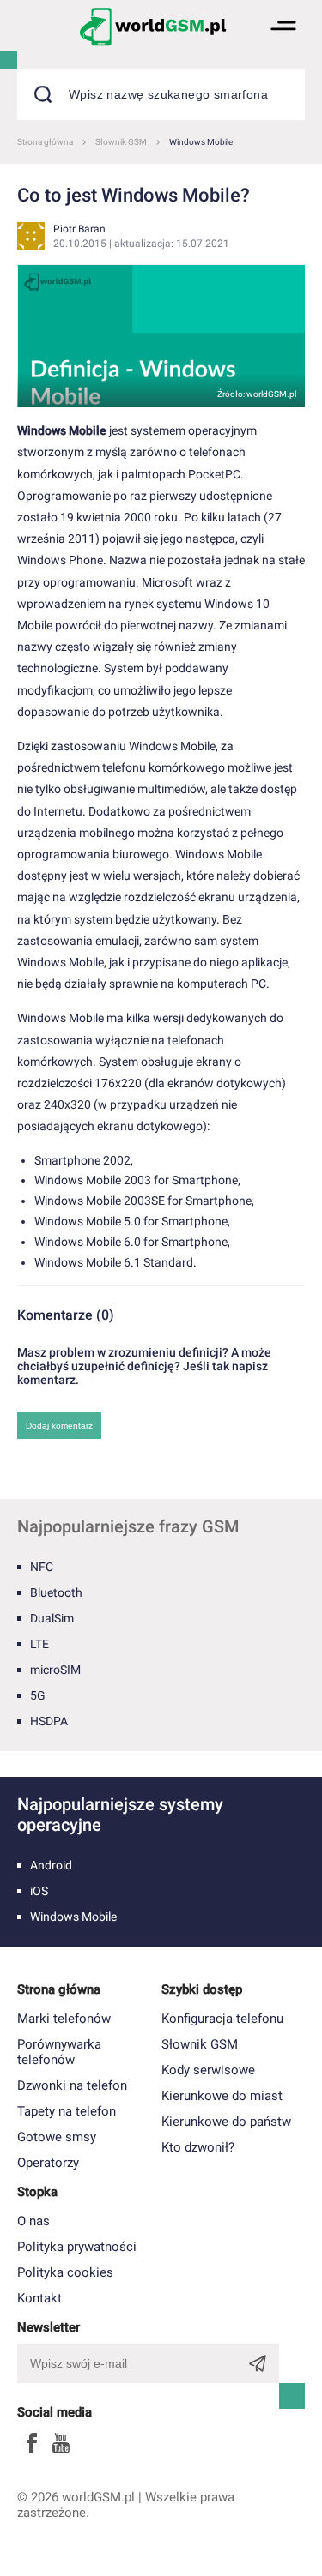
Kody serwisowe (208, 2070)
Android (51, 1865)
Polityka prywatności (77, 2247)
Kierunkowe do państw (226, 2122)
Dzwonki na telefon (72, 2085)
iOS (39, 1891)
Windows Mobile (73, 1917)
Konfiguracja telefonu (222, 2019)
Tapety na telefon (67, 2111)
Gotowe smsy (57, 2137)
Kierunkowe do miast (222, 2096)
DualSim (52, 1618)
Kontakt (39, 2298)
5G (38, 1695)
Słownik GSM (200, 2044)
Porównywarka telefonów (59, 2052)
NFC (42, 1567)
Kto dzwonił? (198, 2147)
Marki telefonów (64, 2019)
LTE (39, 1644)
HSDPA (49, 1721)
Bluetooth (56, 1592)
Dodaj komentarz (59, 1426)
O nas (33, 2221)
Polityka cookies (65, 2272)
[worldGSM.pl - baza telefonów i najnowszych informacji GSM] (153, 26)
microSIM (55, 1670)
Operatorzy (48, 2163)
